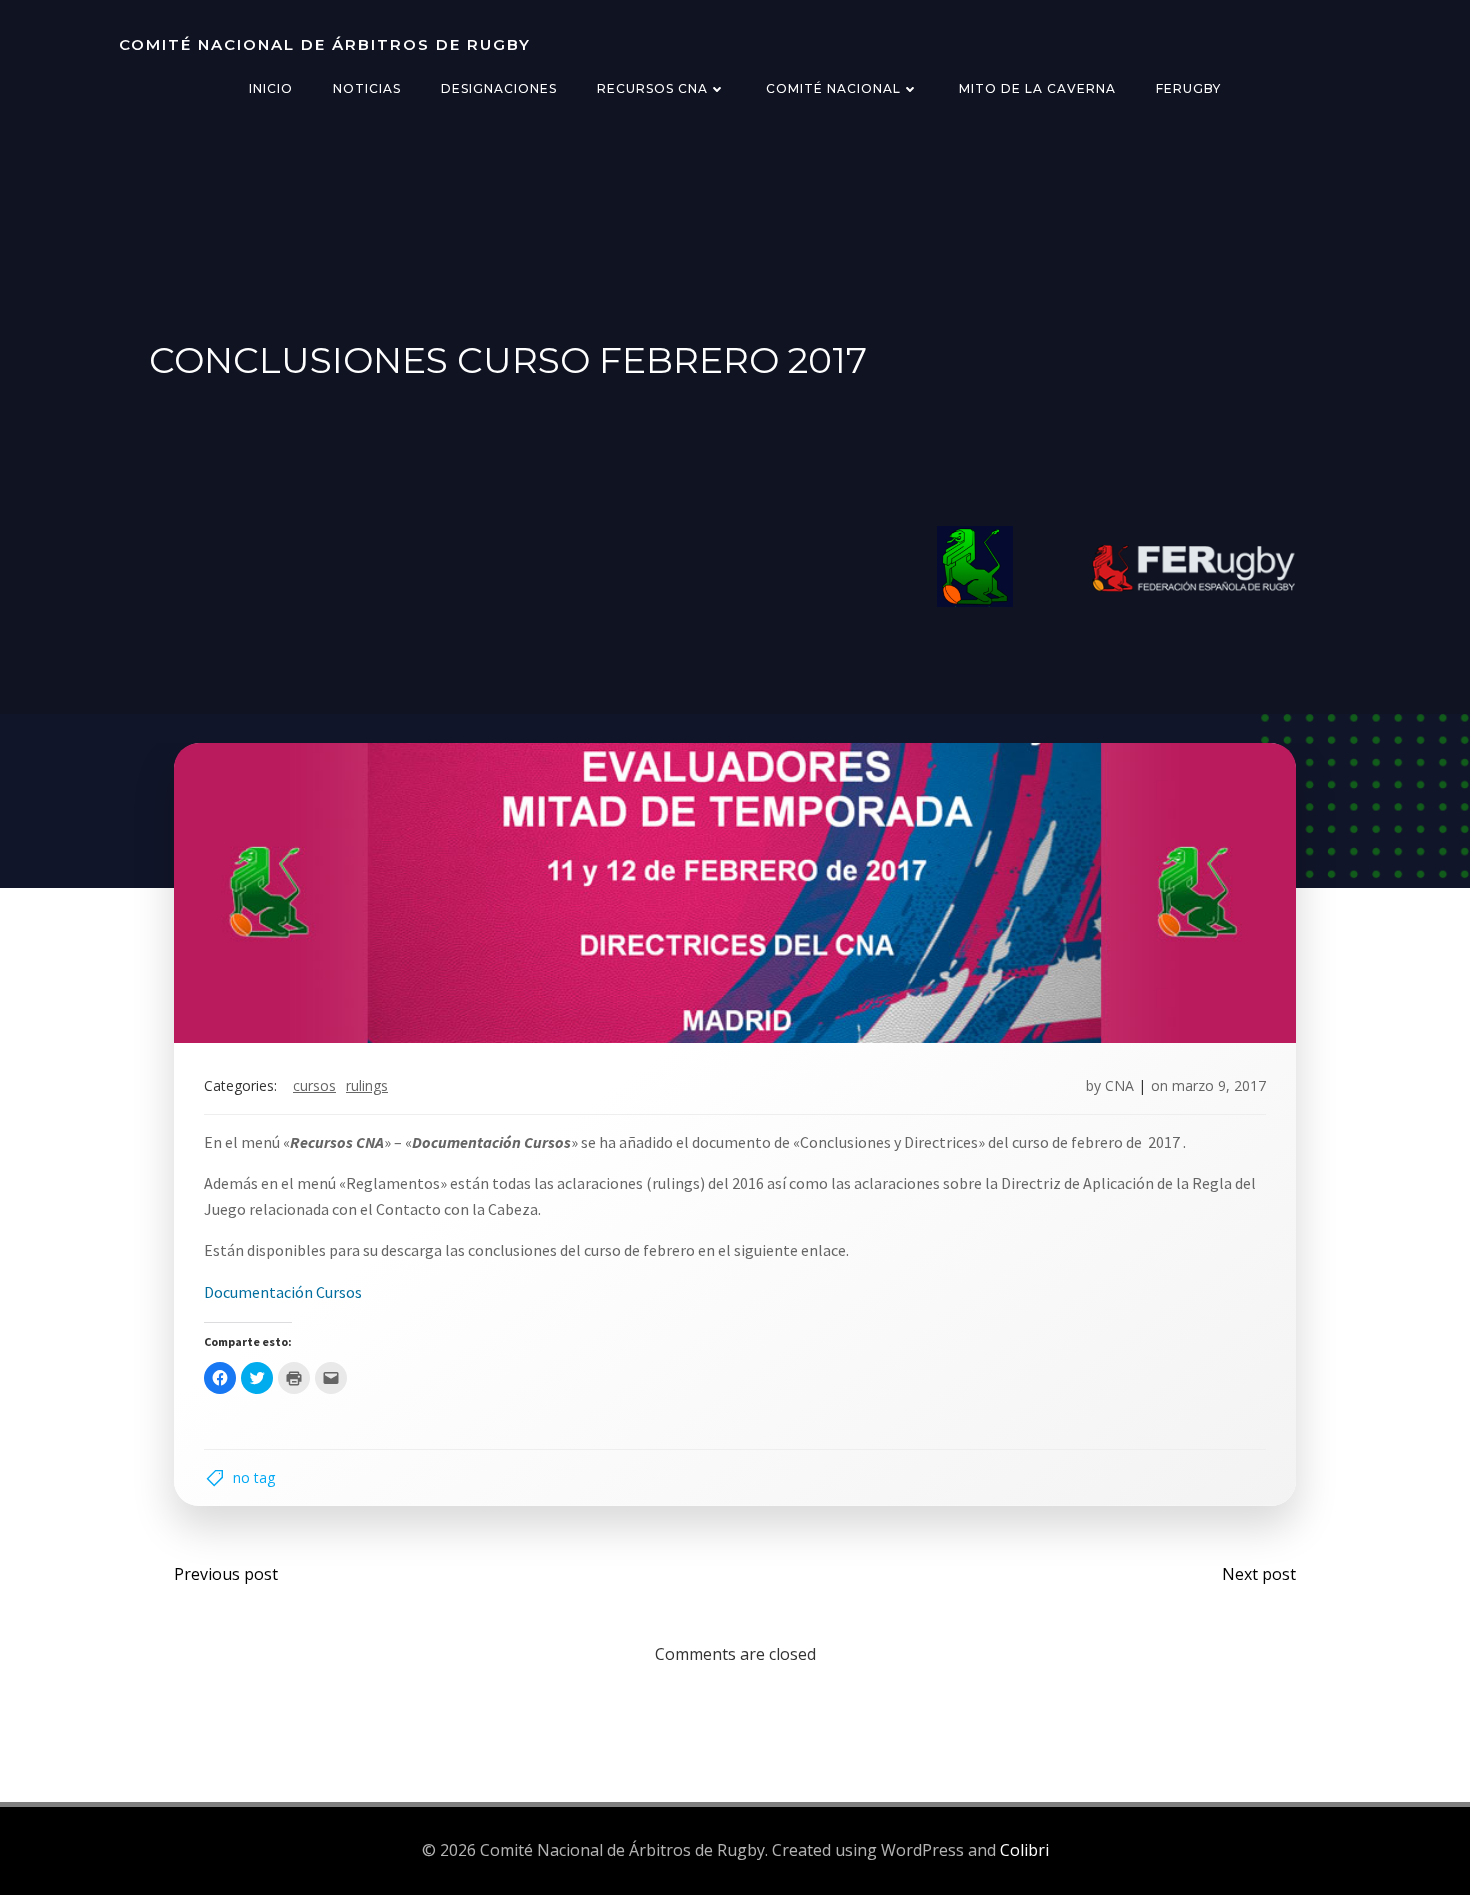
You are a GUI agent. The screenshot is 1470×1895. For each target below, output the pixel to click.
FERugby (1188, 88)
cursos (314, 1085)
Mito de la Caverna (1037, 88)
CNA (1119, 1085)
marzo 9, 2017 (1219, 1085)
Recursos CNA (652, 88)
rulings (367, 1085)
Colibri (1024, 1850)
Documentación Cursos (283, 1292)
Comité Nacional (833, 88)
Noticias (367, 88)
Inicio (271, 88)
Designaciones (499, 88)
